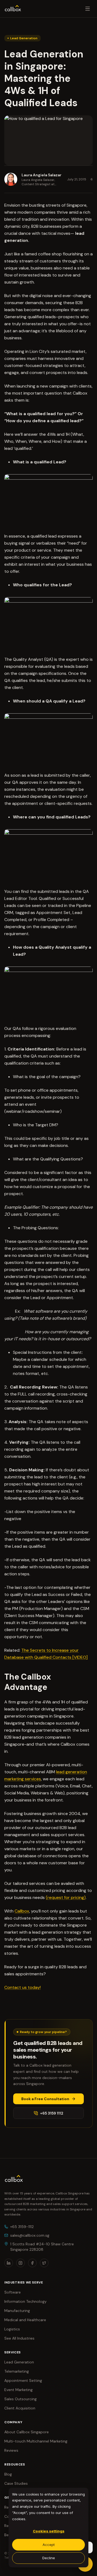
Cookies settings (49, 2531)
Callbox (22, 1911)
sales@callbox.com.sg (30, 2235)
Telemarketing (17, 2371)
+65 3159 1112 (52, 2113)
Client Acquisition (20, 2408)
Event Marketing (18, 2390)
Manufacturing (17, 2311)
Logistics (12, 2329)
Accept (49, 2545)
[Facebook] (32, 2263)
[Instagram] (20, 2263)
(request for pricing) (66, 1897)
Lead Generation (19, 2362)
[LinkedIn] (9, 2263)
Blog (8, 2474)
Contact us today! (22, 1987)
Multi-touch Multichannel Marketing (36, 2441)
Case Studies (16, 2483)
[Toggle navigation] (88, 9)
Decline (49, 2558)
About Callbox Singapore (27, 2432)
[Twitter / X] (44, 2263)
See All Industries (19, 2338)
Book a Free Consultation (45, 2099)
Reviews (11, 2450)
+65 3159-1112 (22, 2227)
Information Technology (25, 2301)
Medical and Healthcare (25, 2320)
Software (13, 2292)
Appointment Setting (23, 2380)
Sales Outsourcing (20, 2399)
